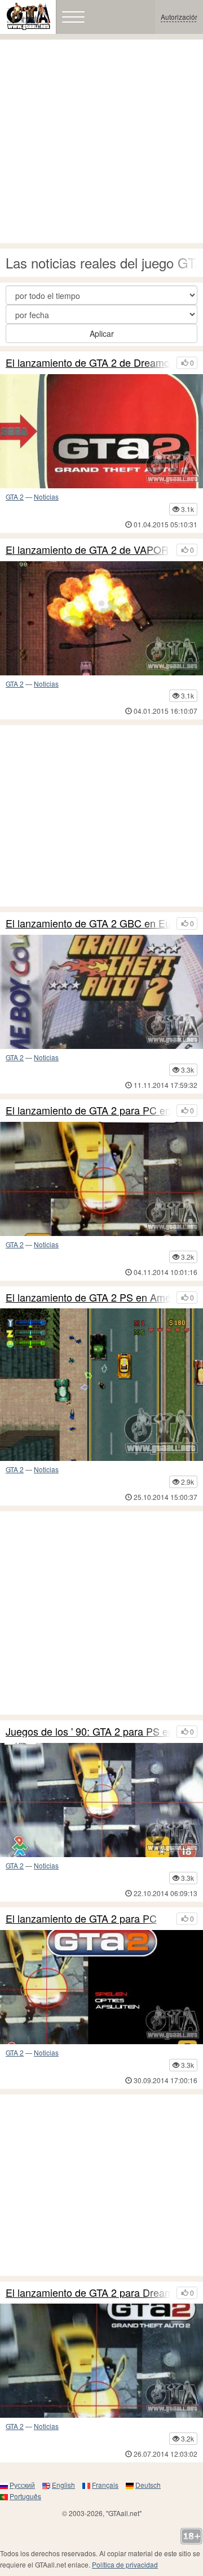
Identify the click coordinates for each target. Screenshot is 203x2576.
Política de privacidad (125, 2564)
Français (105, 2485)
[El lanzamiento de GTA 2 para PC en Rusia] (101, 1179)
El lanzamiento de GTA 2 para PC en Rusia (88, 1111)
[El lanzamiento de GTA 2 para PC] (101, 1987)
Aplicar (102, 333)
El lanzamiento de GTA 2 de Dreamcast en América (88, 363)
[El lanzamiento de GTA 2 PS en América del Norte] (101, 1385)
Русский (22, 2485)
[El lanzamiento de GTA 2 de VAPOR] (101, 618)
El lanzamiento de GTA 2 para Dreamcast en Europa (88, 2293)
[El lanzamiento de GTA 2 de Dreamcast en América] (101, 431)
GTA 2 (15, 496)
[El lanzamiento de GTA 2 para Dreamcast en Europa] (101, 2361)
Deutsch (148, 2485)
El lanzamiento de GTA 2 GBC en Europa (88, 923)
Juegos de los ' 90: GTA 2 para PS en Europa (88, 1732)
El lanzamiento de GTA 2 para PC (81, 1919)
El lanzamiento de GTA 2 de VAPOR (87, 550)
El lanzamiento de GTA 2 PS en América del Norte (88, 1298)
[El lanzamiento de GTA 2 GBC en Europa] (101, 992)
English (63, 2485)
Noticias (46, 496)
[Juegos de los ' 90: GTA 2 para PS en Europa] (101, 1800)
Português (25, 2496)
